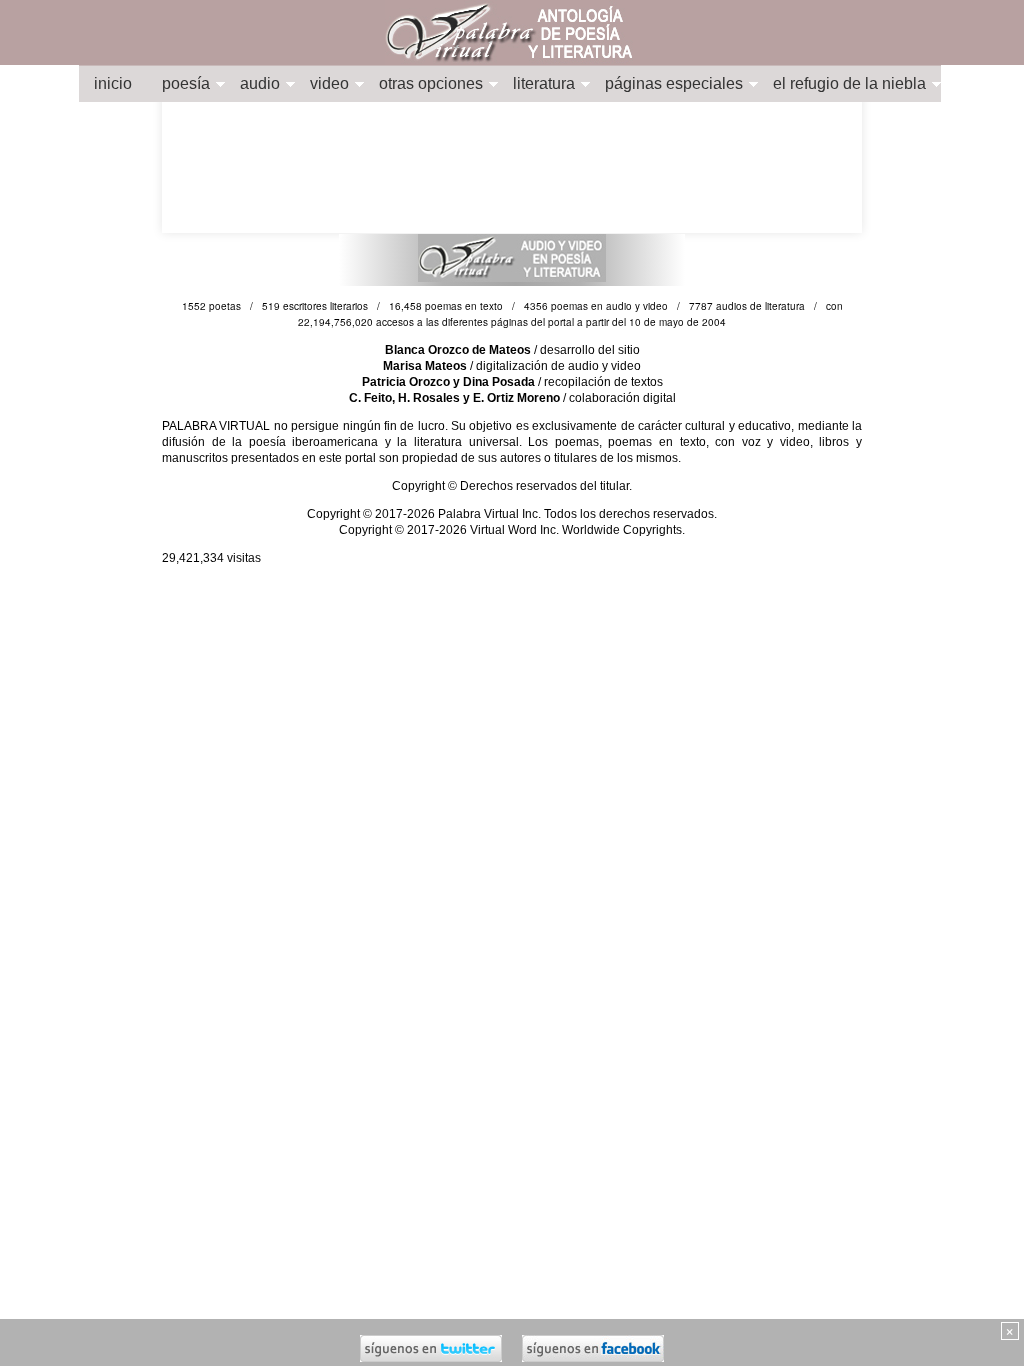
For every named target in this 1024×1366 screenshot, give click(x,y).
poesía (186, 83)
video (329, 83)
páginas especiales (674, 83)
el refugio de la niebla (849, 83)
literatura (544, 83)
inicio (113, 83)
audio (260, 83)
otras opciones (431, 83)
